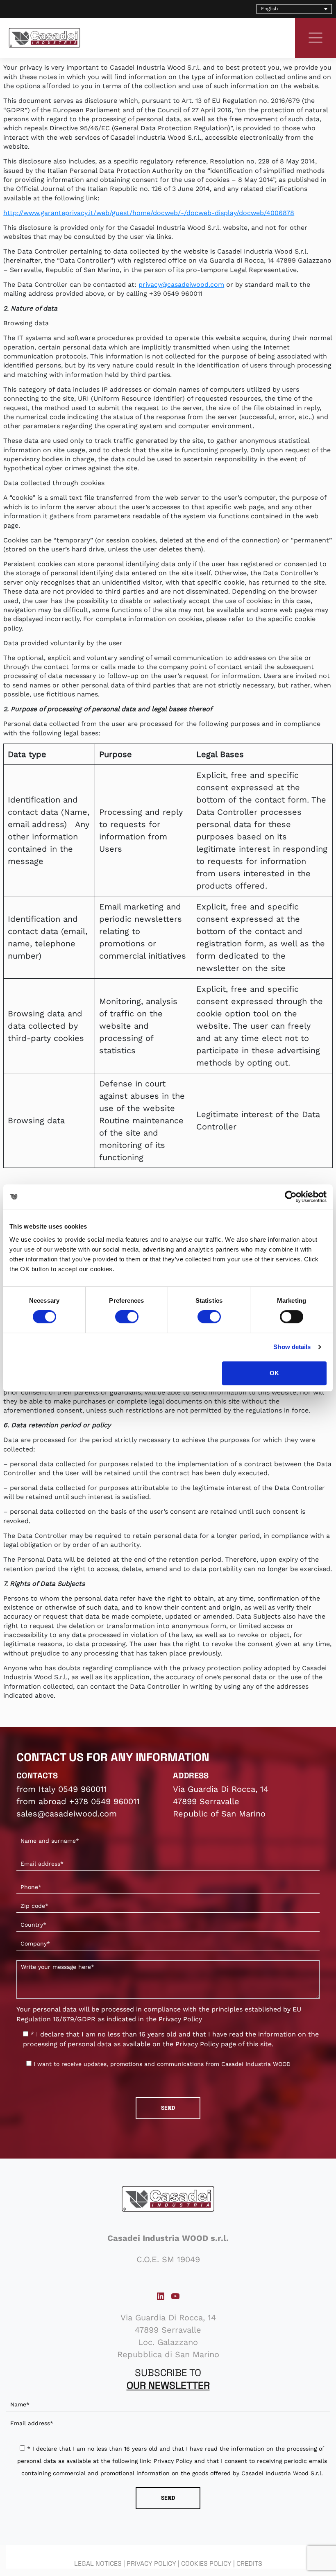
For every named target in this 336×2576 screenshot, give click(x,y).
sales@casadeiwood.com (67, 1814)
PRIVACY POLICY (151, 2564)
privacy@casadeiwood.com (181, 285)
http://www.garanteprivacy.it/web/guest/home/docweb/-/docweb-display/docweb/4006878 (149, 213)
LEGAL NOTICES (98, 2564)
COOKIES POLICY (206, 2564)
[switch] (127, 1317)
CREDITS (249, 2564)
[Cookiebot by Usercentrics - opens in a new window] (291, 1197)
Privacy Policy (180, 2019)
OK (274, 1373)
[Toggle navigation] (316, 38)
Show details (292, 1347)
